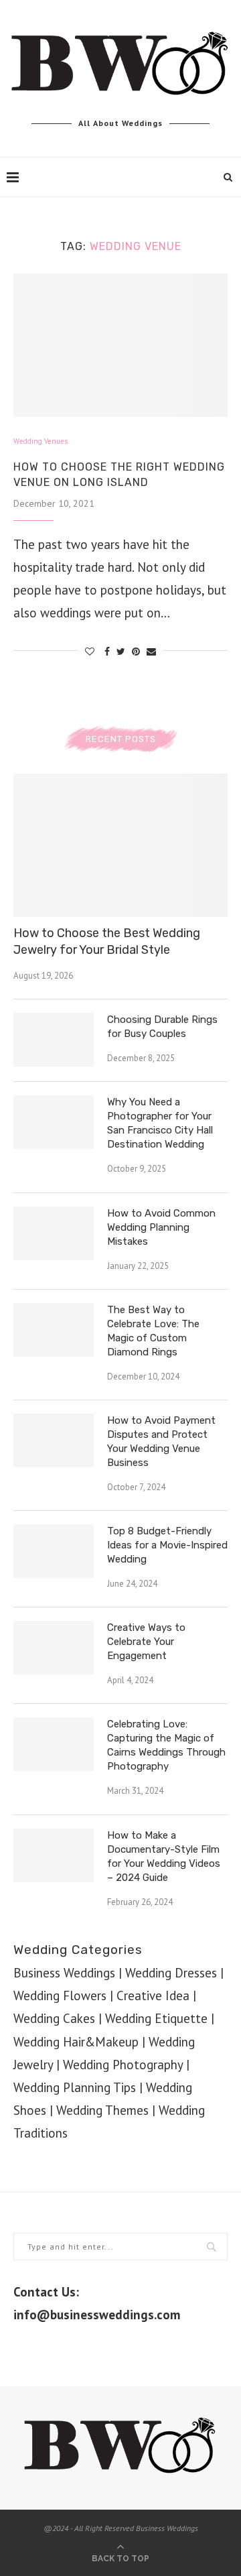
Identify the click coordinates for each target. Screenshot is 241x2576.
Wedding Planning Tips (75, 2087)
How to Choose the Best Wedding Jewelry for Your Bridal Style (107, 941)
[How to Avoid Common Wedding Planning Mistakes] (54, 1233)
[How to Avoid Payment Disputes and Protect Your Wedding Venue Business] (54, 1440)
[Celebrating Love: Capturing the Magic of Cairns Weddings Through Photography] (54, 1744)
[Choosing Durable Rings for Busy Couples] (54, 1040)
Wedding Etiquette (156, 2018)
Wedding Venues (41, 441)
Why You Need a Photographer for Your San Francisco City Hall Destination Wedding (160, 1123)
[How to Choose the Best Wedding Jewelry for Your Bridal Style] (120, 845)
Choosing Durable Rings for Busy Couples (162, 1027)
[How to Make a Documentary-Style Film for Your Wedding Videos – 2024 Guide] (54, 1855)
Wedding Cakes (54, 2018)
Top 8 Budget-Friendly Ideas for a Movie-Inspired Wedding (167, 1545)
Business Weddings (64, 1973)
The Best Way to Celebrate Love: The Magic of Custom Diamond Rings (153, 1331)
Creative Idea (153, 1996)
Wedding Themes (102, 2110)
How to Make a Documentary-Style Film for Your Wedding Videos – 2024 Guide (164, 1856)
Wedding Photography (123, 2065)
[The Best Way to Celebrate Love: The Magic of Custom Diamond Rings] (54, 1330)
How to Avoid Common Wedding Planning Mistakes (161, 1227)
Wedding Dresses (171, 1973)
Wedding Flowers (60, 1996)
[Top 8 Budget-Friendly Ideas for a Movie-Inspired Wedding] (54, 1551)
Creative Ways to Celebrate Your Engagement (146, 1642)
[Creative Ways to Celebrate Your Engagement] (54, 1648)
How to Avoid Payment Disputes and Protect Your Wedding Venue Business (161, 1442)
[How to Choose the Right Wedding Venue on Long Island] (120, 345)
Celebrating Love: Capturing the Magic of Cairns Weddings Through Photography (166, 1745)
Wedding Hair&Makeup (76, 2042)
